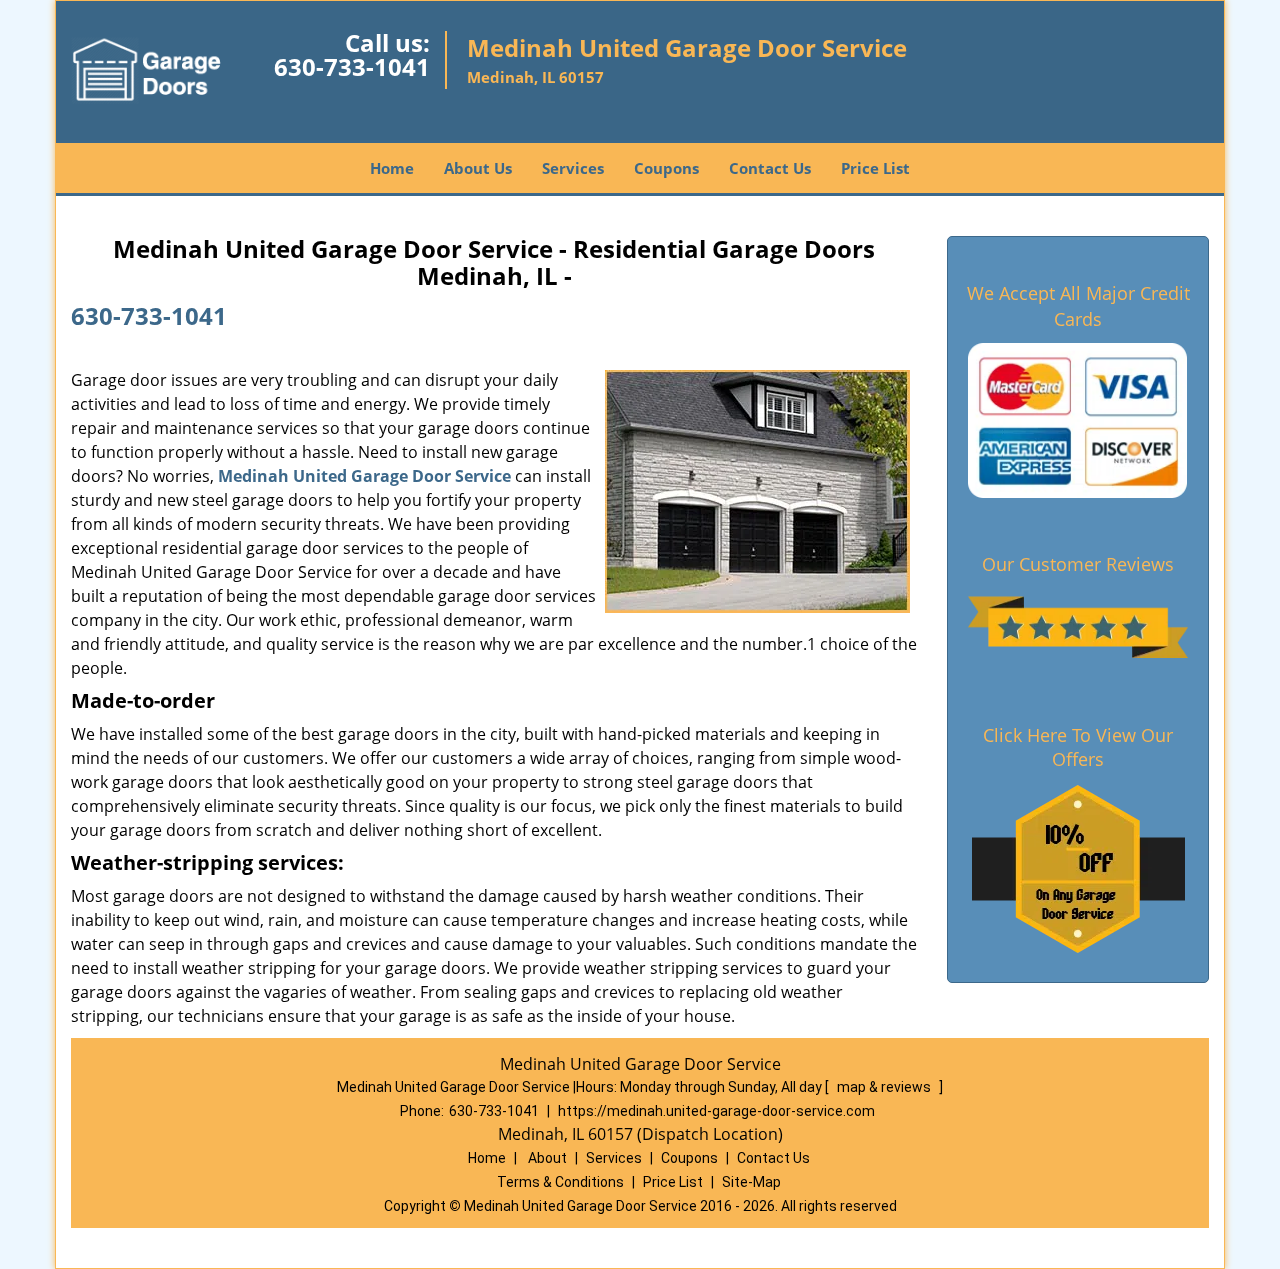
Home (392, 168)
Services (573, 168)
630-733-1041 (352, 66)
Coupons (666, 168)
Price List (875, 168)
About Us (478, 168)
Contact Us (770, 168)
